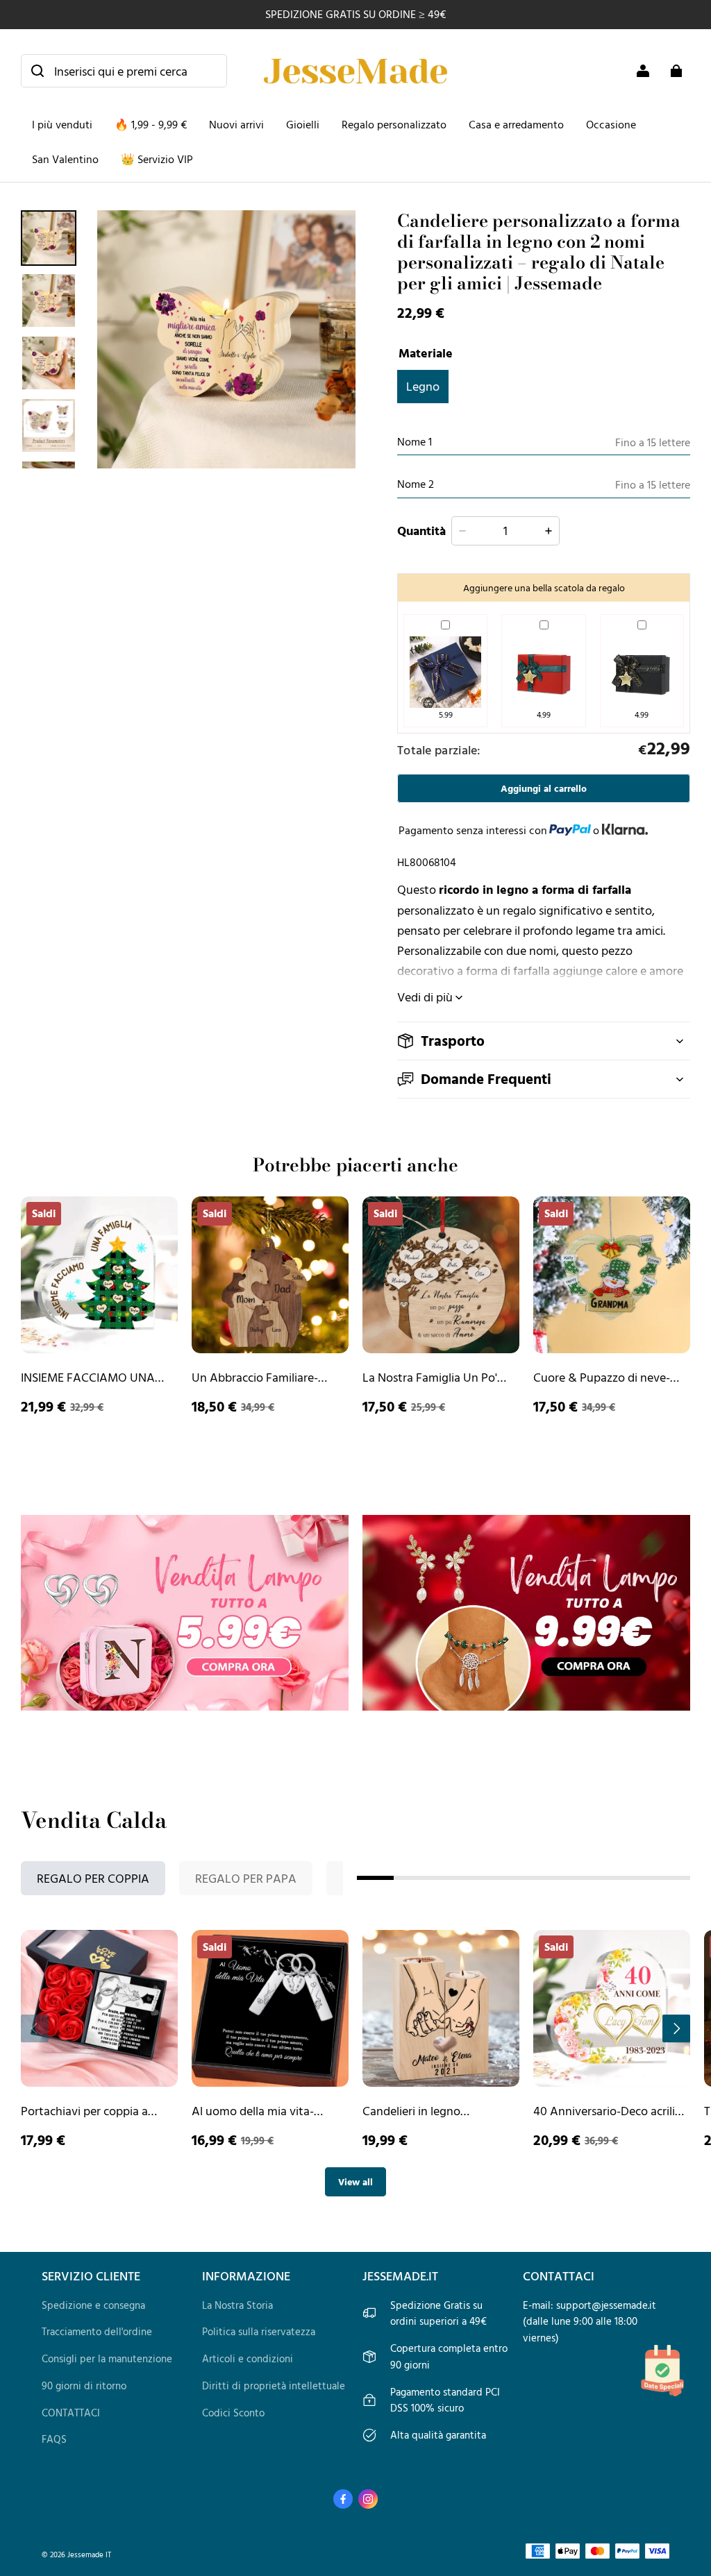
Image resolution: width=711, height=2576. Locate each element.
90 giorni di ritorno (84, 2386)
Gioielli (303, 124)
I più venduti (62, 124)
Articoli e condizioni (248, 2358)
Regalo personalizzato (394, 124)
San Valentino (65, 159)
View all (355, 2181)
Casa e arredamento (516, 124)
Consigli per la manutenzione (107, 2358)
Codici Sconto (233, 2413)
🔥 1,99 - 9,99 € (151, 124)
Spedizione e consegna (93, 2305)
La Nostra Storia (237, 2305)
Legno (423, 386)
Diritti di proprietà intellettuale (274, 2386)
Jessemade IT (89, 2554)
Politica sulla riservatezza (259, 2331)
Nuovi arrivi (236, 124)
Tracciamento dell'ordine (97, 2331)
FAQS (54, 2439)
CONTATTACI (71, 2413)
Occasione (611, 124)
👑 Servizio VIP (157, 159)
